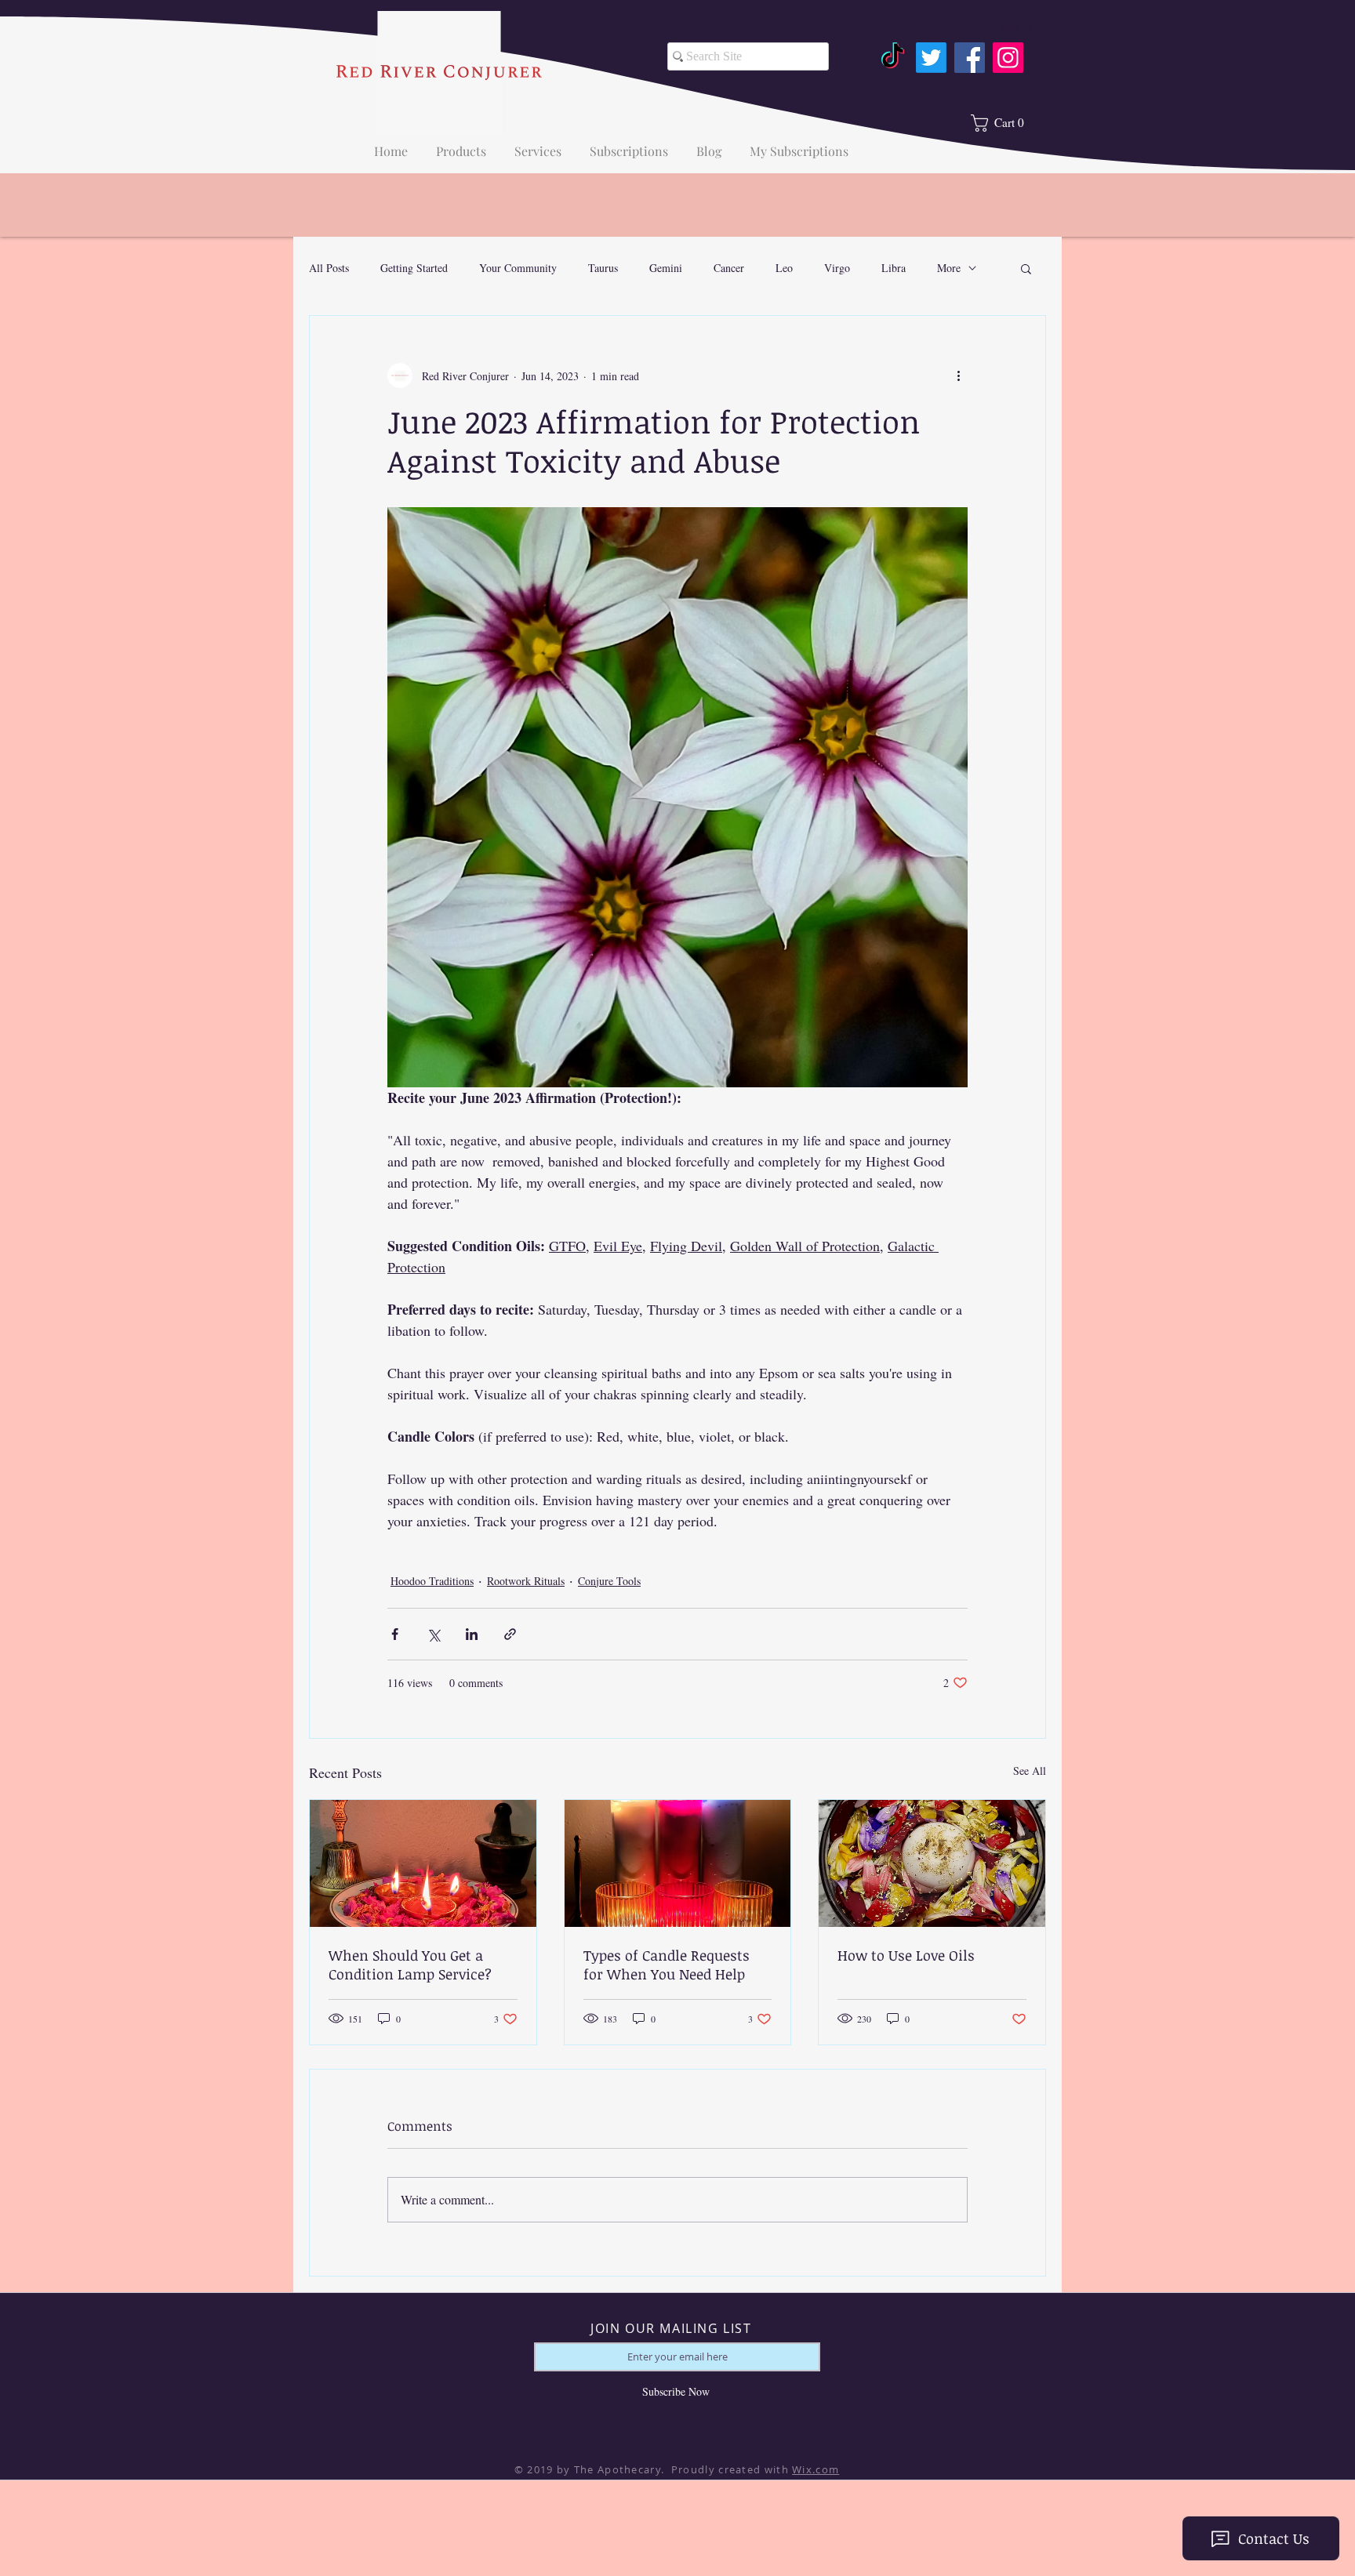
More (949, 268)
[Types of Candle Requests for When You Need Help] (678, 1863)
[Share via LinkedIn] (472, 1634)
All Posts (329, 268)
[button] (1026, 268)
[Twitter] (931, 58)
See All (1030, 1771)
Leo (784, 268)
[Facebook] (970, 58)
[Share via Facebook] (395, 1634)
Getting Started (414, 268)
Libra (894, 268)
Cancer (729, 268)
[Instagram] (1008, 58)
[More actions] (958, 376)
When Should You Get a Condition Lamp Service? (410, 1965)
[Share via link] (510, 1634)
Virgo (837, 268)
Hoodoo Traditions (432, 1581)
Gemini (666, 268)
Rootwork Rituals (526, 1581)
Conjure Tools (609, 1581)
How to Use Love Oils (906, 1955)
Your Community (518, 268)
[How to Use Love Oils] (932, 1863)
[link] (1004, 123)
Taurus (603, 268)
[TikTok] (893, 58)
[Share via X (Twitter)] (433, 1634)
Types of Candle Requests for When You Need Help (667, 1965)
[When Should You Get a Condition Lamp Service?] (423, 1863)
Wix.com (816, 2469)
